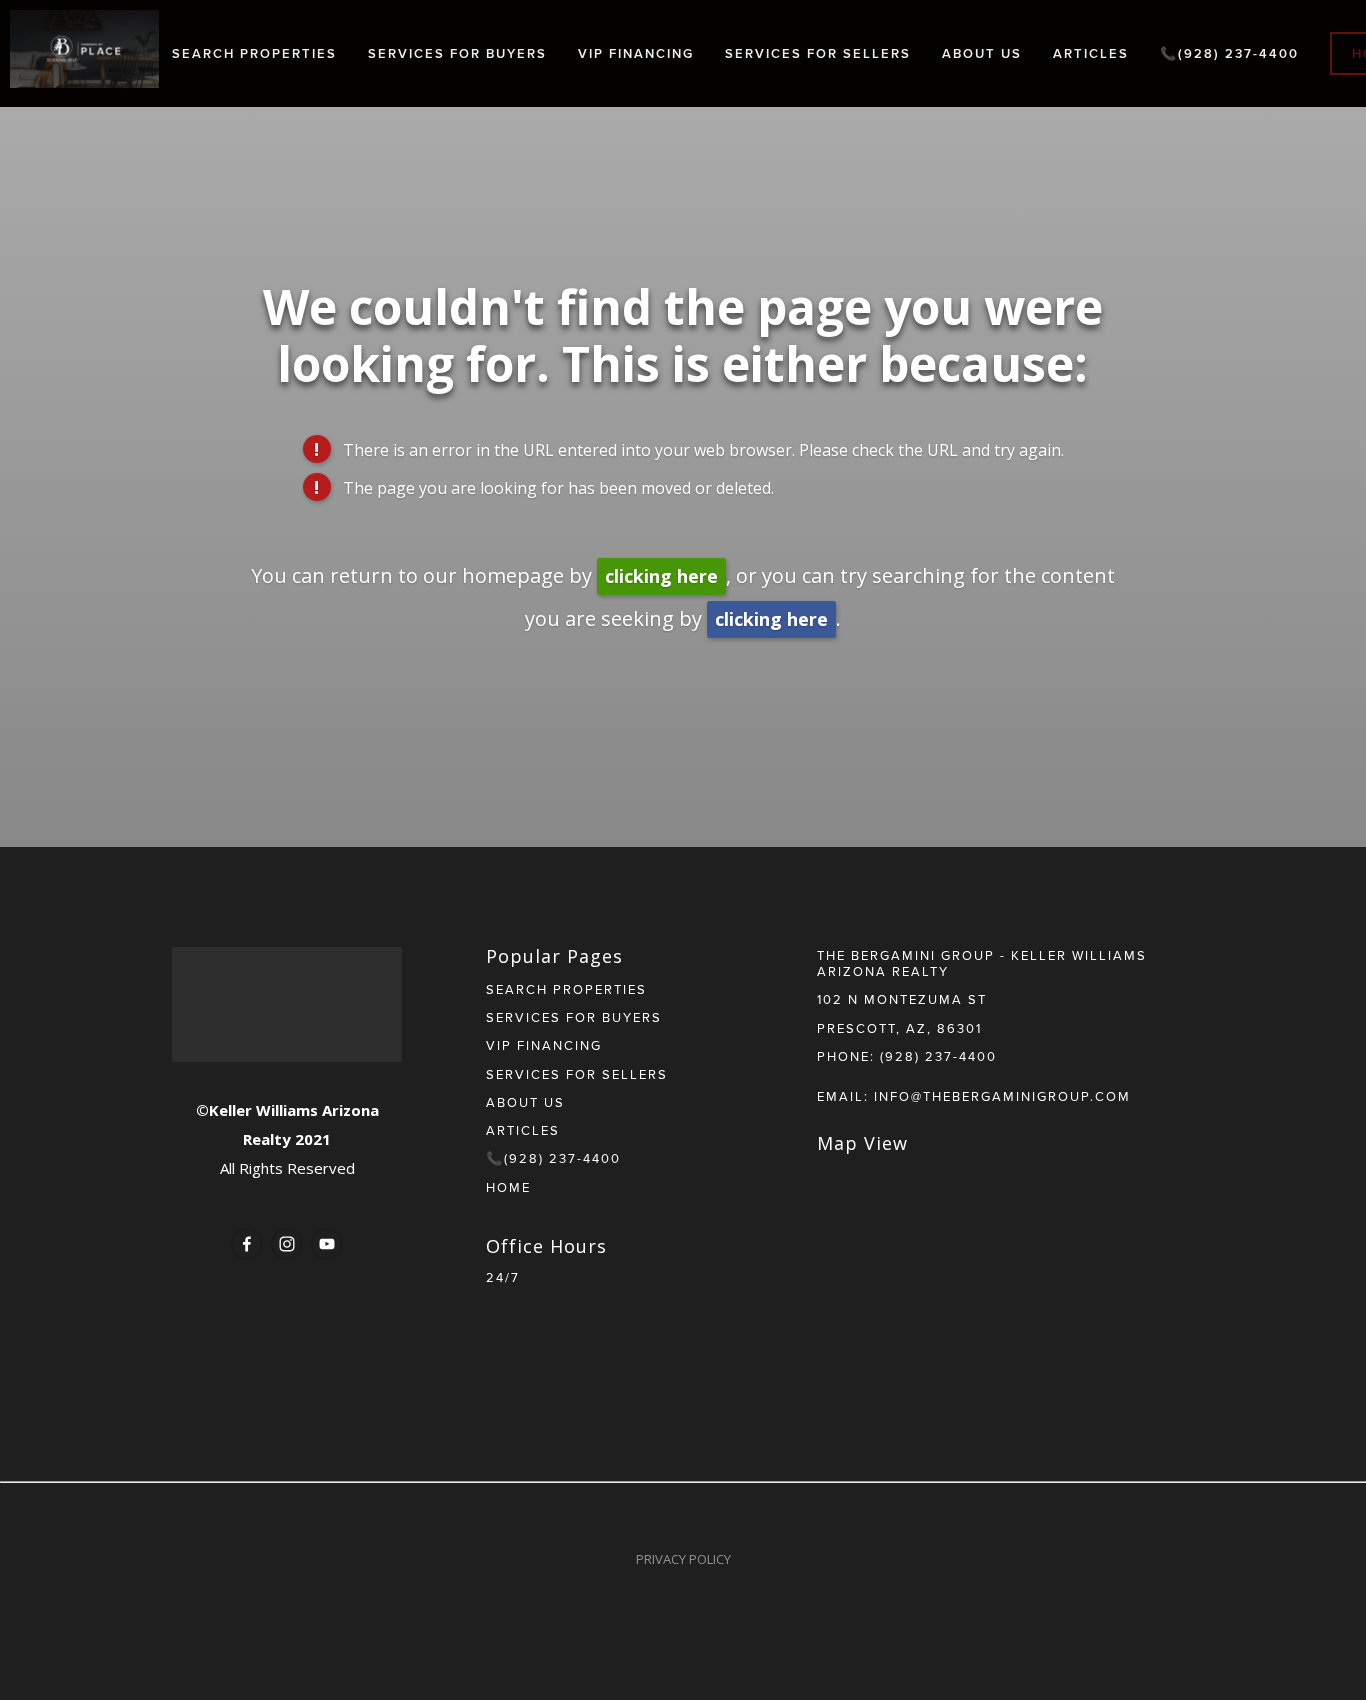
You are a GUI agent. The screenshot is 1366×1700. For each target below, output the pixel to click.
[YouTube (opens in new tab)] (327, 1244)
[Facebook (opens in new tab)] (247, 1244)
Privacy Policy (683, 1559)
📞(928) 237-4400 (1229, 53)
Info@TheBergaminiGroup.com (1002, 1096)
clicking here (661, 576)
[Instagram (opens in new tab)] (287, 1244)
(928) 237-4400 (938, 1056)
